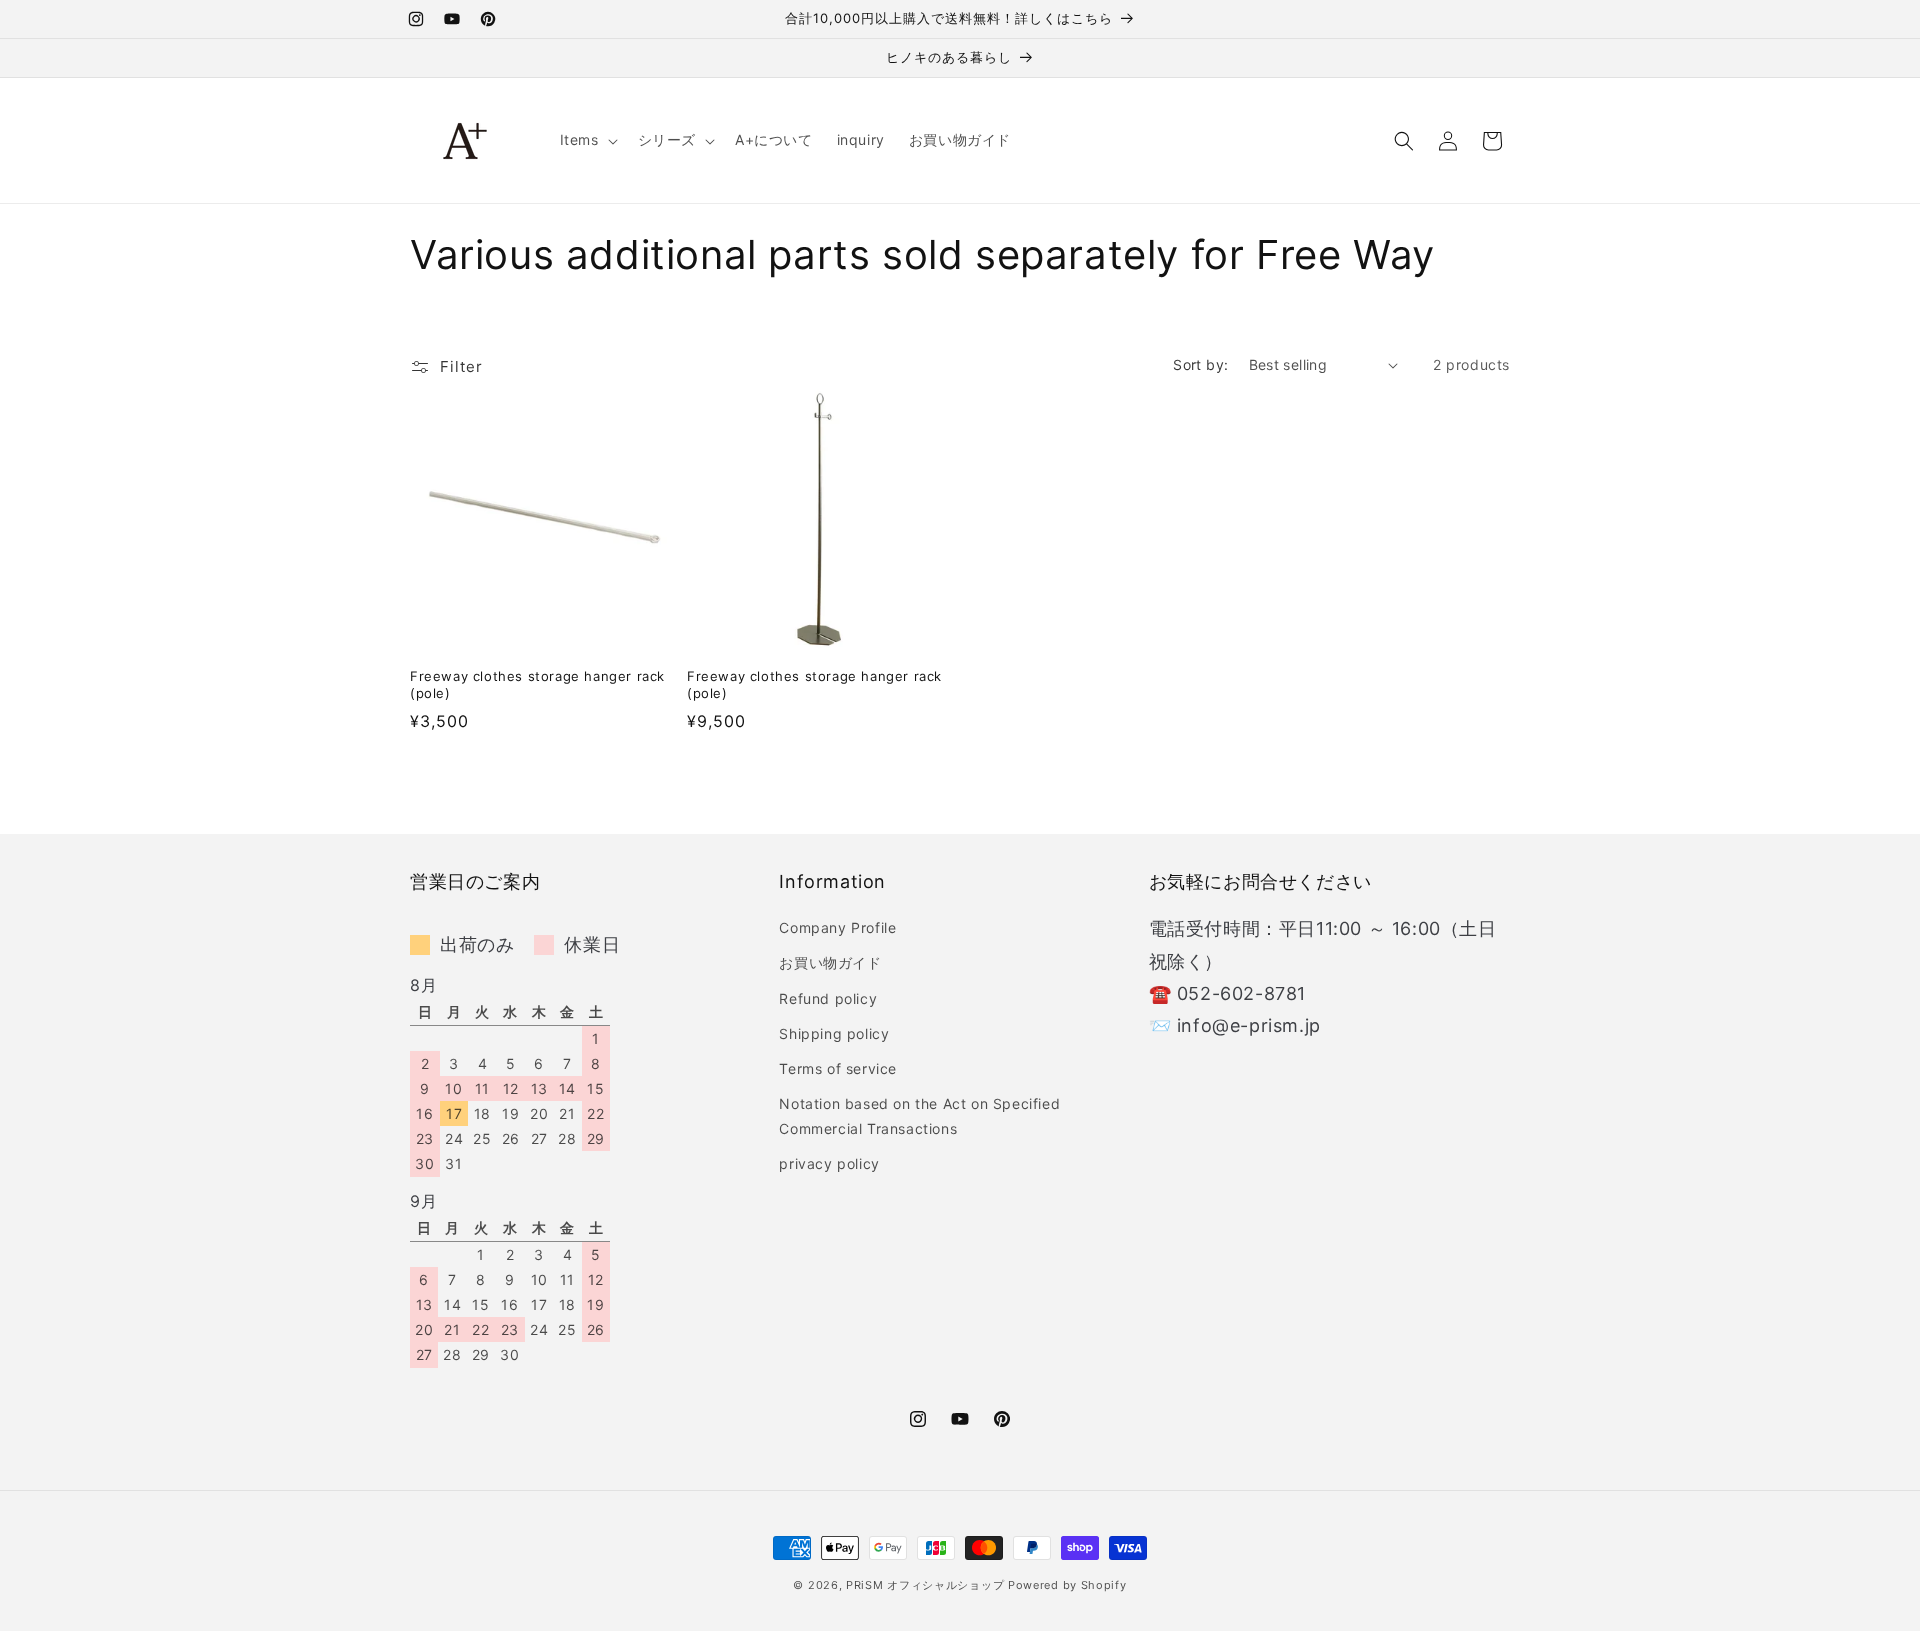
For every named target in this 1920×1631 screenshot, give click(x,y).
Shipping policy (834, 1033)
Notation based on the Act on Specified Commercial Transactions (919, 1116)
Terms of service (838, 1068)
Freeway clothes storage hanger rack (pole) (537, 684)
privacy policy (829, 1164)
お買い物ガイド (830, 962)
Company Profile (837, 927)
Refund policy (828, 998)
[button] (587, 140)
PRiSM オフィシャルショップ (925, 1585)
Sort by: (1200, 364)
